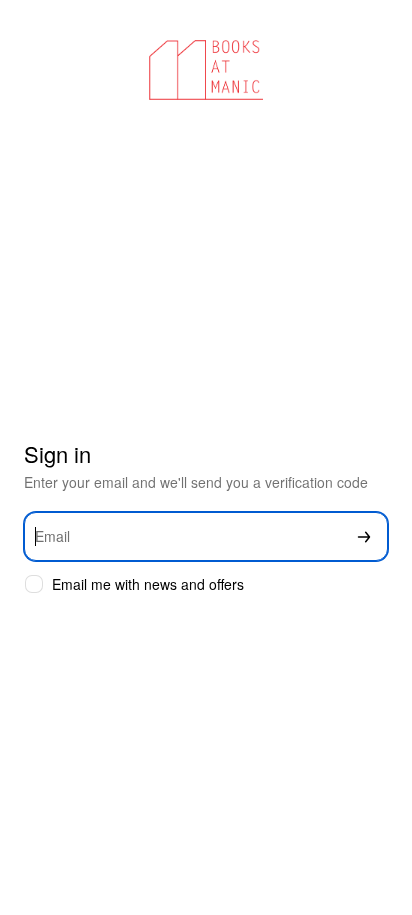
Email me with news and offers (148, 584)
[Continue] (364, 536)
